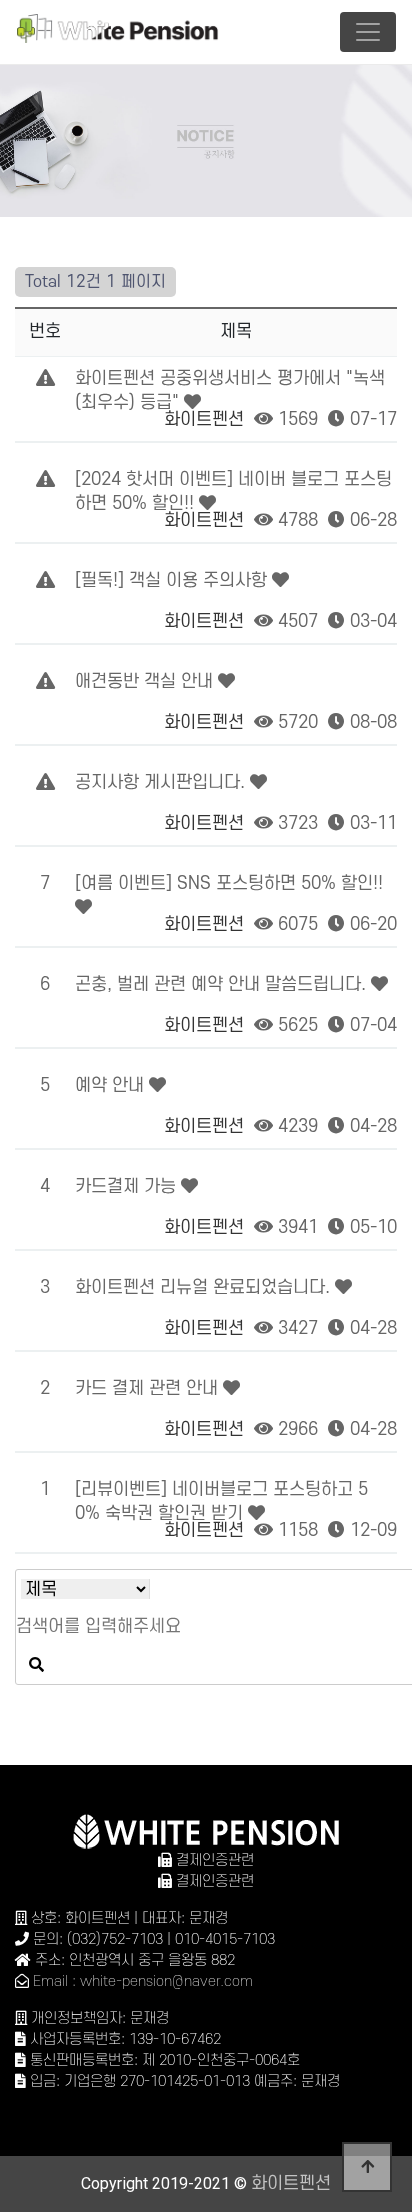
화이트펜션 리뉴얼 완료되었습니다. (205, 1287)
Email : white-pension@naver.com (143, 1981)
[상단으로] (367, 2167)
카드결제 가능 (128, 1186)
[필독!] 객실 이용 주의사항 (173, 580)
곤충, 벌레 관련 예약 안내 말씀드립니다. (223, 984)
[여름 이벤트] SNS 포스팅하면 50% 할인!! (229, 883)
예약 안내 (112, 1085)
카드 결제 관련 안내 (149, 1388)
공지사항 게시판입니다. (162, 782)
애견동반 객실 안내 (146, 681)
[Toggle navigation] (368, 32)
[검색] (36, 1665)
